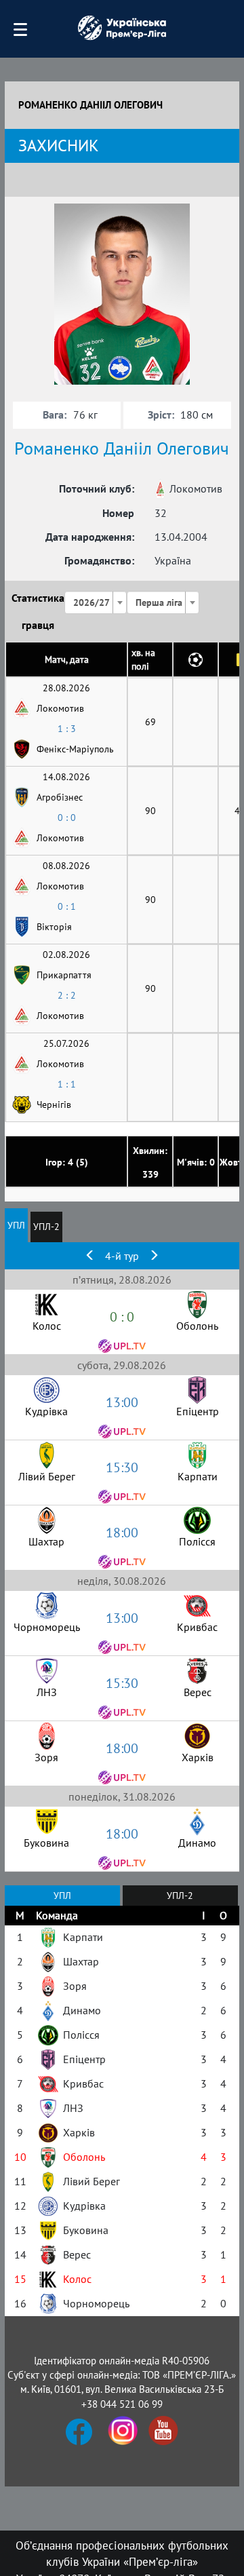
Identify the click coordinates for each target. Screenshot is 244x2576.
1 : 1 (67, 1084)
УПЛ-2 (46, 1227)
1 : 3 (67, 729)
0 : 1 (67, 906)
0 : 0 (67, 818)
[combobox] (96, 602)
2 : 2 (67, 995)
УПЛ (16, 1225)
